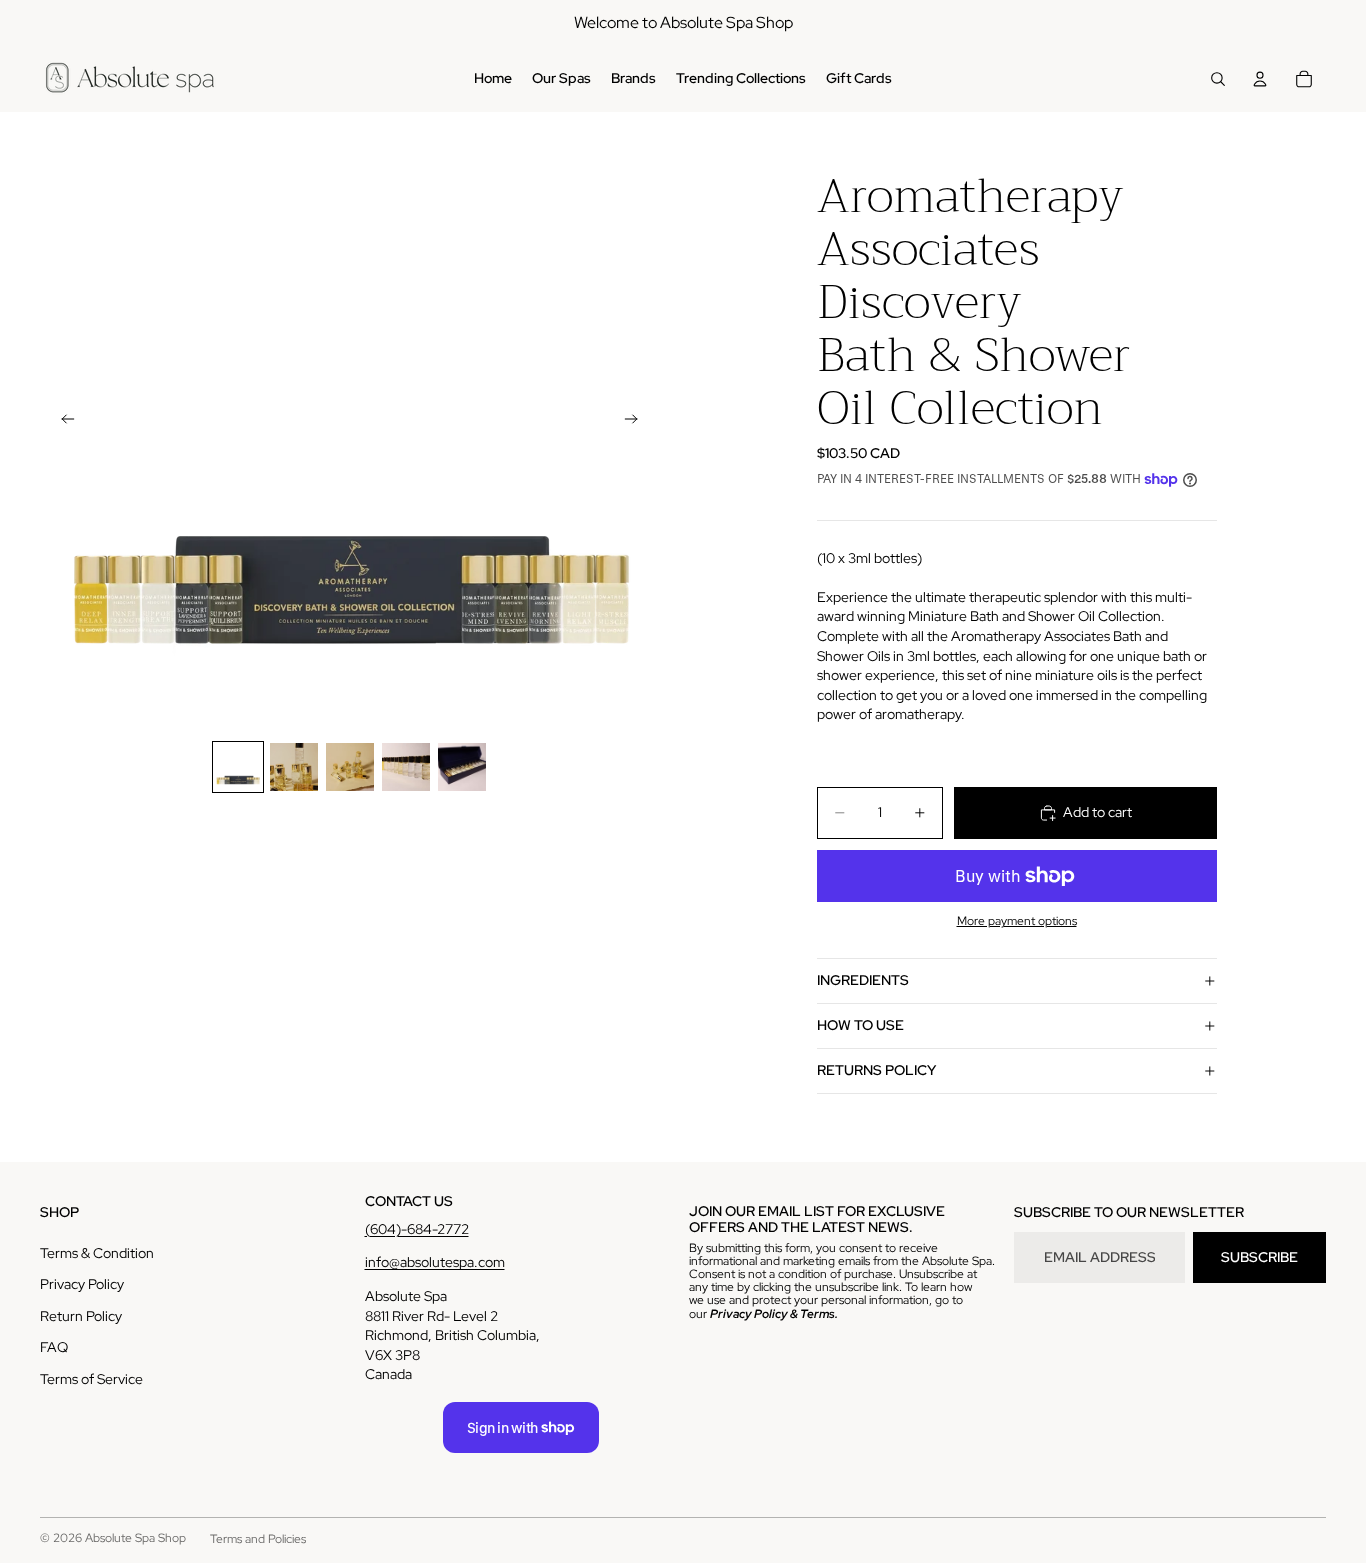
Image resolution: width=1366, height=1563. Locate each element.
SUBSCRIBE (1259, 1257)
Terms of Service (91, 1379)
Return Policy (81, 1316)
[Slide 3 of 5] (350, 767)
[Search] (1218, 79)
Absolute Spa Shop (135, 1538)
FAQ (54, 1347)
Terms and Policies (258, 1539)
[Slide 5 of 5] (462, 767)
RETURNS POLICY (876, 1070)
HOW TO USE (860, 1025)
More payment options (1017, 921)
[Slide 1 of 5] (238, 767)
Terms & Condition (97, 1253)
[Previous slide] (62, 422)
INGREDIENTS (863, 980)
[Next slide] (637, 422)
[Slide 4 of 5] (406, 767)
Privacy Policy (82, 1284)
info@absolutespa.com (435, 1262)
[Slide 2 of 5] (294, 767)
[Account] (1260, 79)
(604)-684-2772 (417, 1229)
